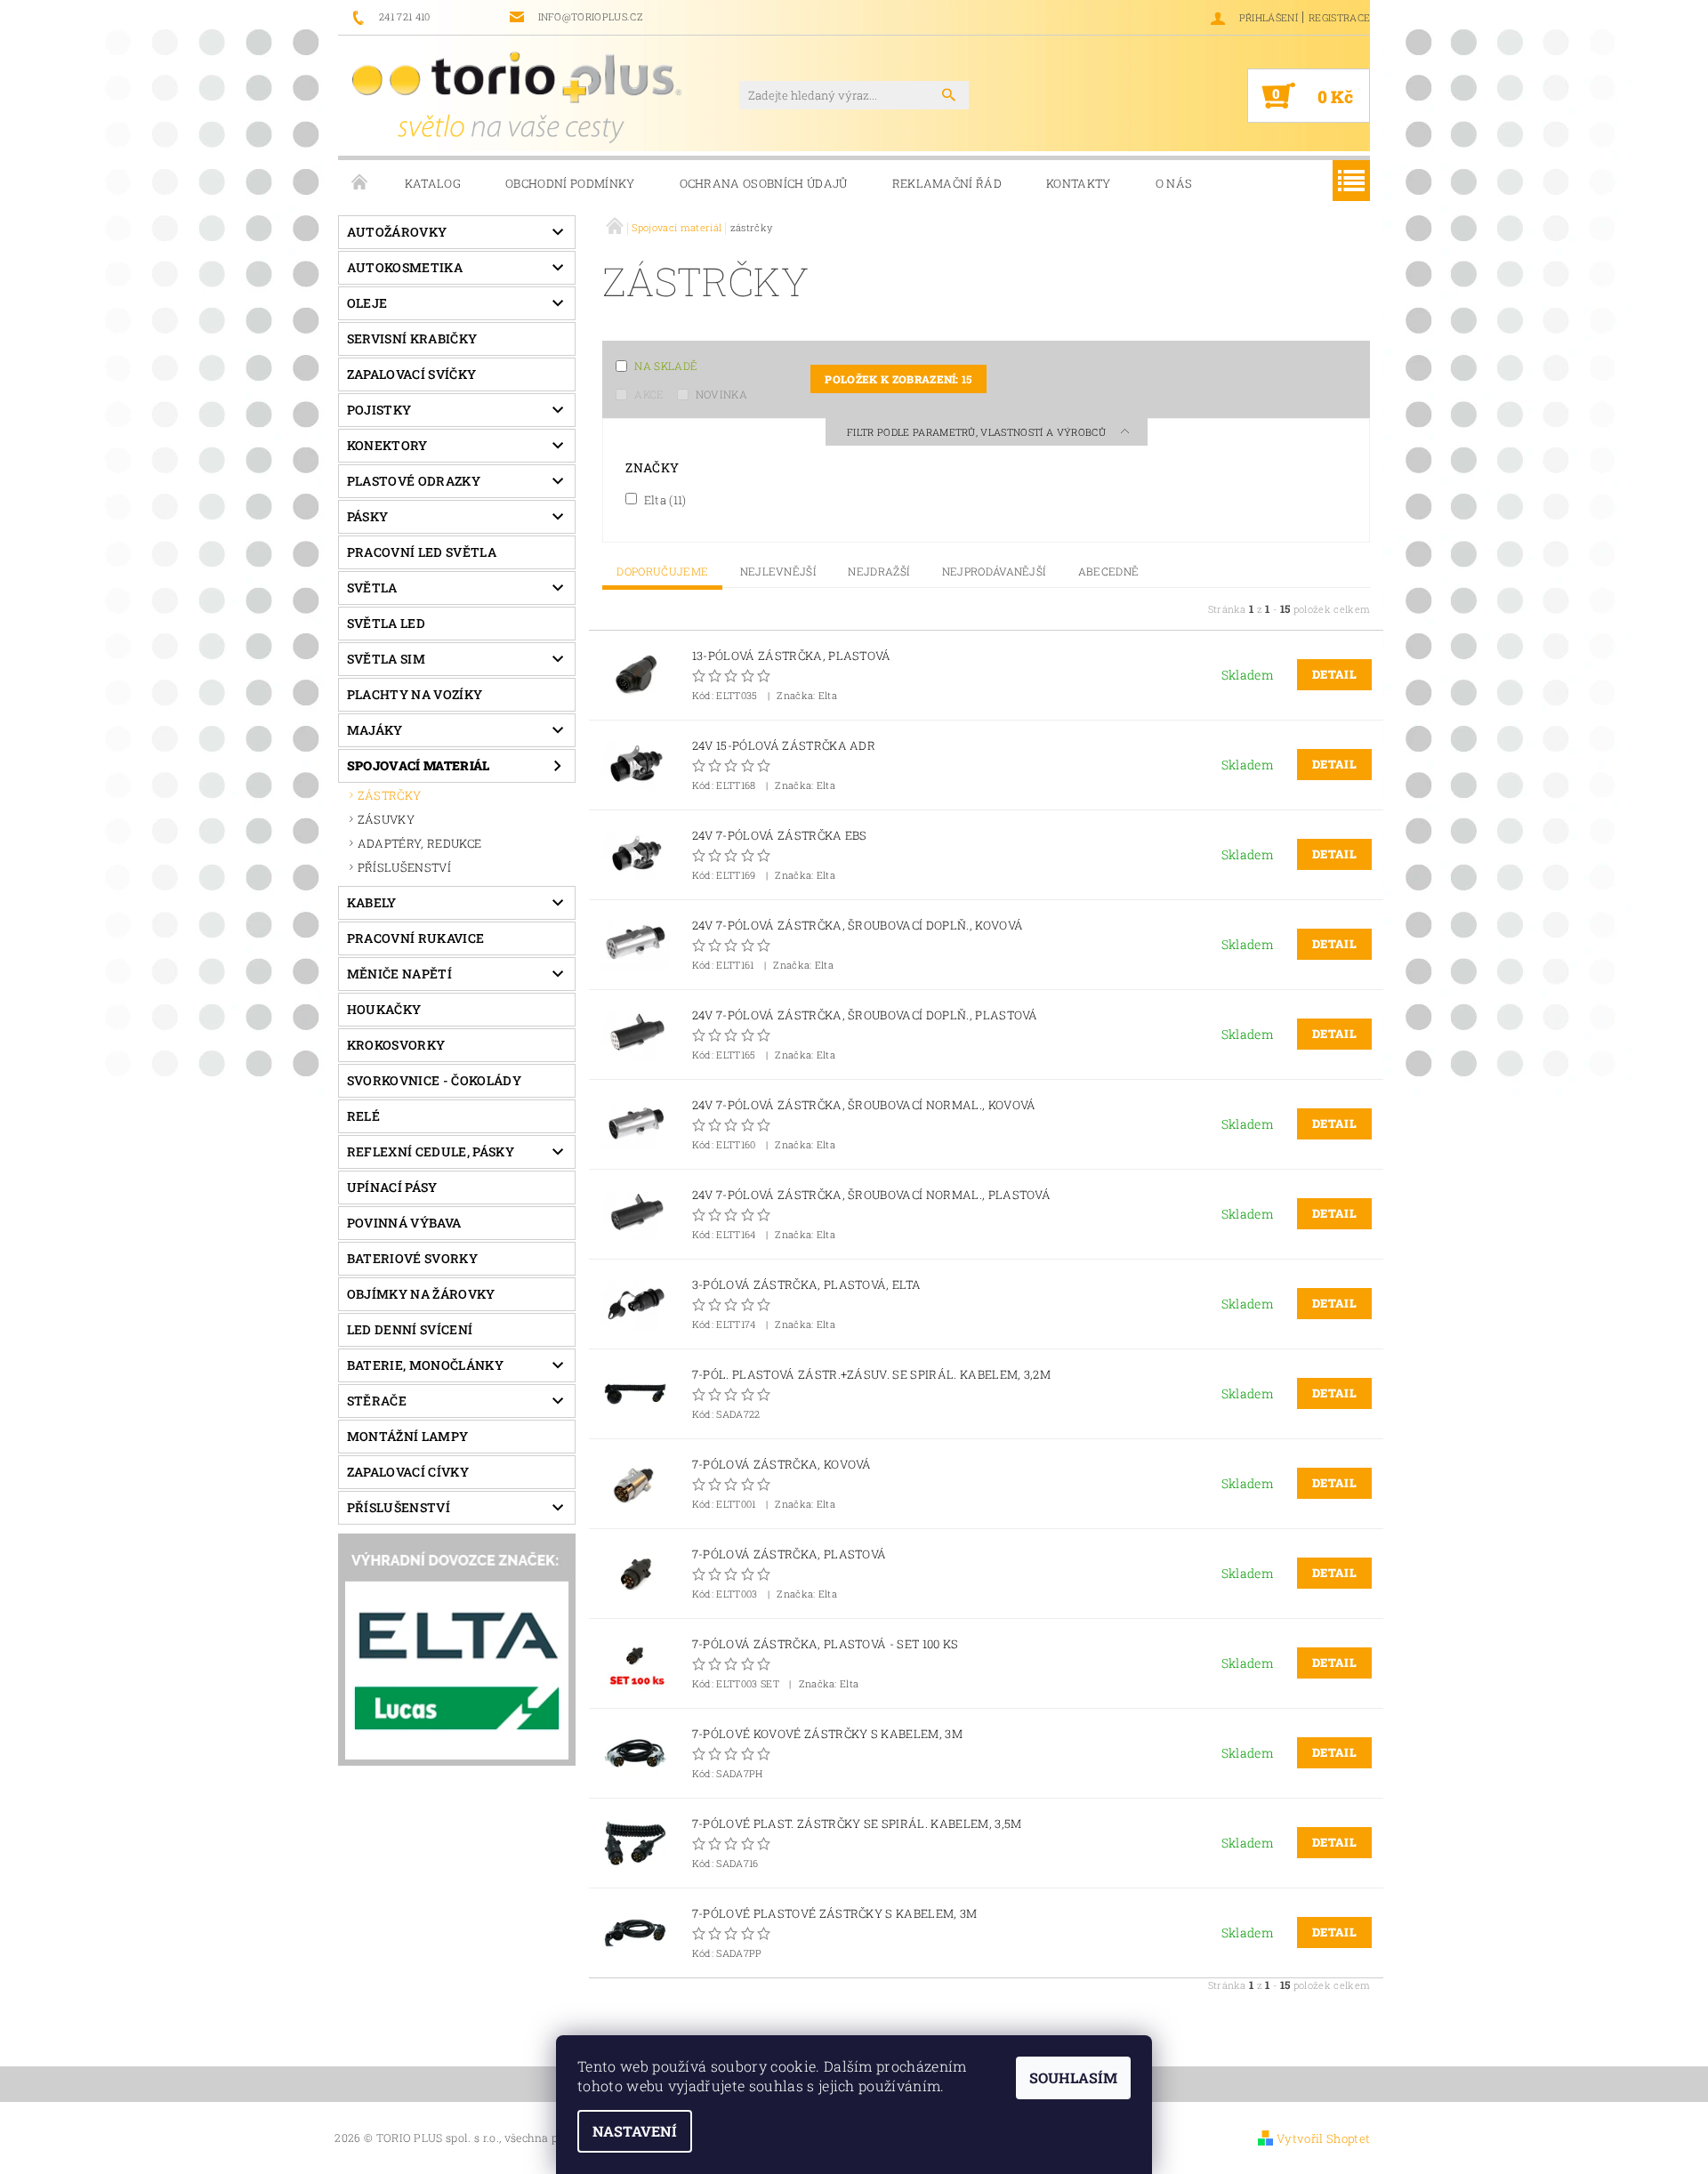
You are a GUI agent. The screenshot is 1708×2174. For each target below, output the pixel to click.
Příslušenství (399, 1507)
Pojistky (379, 410)
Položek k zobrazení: (898, 379)
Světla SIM (386, 659)
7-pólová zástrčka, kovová (782, 1465)
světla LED (386, 623)
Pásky (368, 516)
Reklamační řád (947, 183)
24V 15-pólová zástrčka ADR (784, 746)
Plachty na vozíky (415, 694)
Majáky (375, 730)
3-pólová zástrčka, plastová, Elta (807, 1285)
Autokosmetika (405, 267)
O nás (1174, 183)
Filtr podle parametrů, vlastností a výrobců (978, 432)
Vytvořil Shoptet (1323, 2138)
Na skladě (666, 366)
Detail (1334, 674)
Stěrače (377, 1401)
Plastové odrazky (414, 481)
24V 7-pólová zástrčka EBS (780, 836)
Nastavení (635, 2131)
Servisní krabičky (412, 338)
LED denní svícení (410, 1329)
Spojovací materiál (419, 765)
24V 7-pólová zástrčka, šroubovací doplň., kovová (858, 926)
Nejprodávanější (995, 571)
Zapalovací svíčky (411, 374)
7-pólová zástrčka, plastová (790, 1554)
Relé (363, 1116)
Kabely (372, 902)
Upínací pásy (392, 1187)
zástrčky (390, 795)
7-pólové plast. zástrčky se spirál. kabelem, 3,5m (857, 1824)
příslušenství (404, 867)
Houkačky (384, 1009)
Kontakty (1079, 183)
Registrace (1339, 17)
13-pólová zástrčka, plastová (792, 656)
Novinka (721, 394)
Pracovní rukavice (415, 938)
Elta (663, 499)
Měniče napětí (399, 974)
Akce (649, 394)
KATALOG (433, 183)
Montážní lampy (407, 1436)
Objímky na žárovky (421, 1294)
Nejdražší (879, 571)
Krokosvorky (396, 1045)
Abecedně (1109, 571)
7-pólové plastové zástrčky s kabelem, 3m (835, 1914)
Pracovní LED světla (422, 552)
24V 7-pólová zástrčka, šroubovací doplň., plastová (865, 1015)
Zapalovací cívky (408, 1472)
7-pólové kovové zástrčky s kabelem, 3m (827, 1734)
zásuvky (386, 819)
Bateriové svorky (412, 1258)
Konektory (387, 445)
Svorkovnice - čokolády (434, 1080)
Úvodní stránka (360, 183)
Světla (372, 588)
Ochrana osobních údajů (764, 183)
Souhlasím (1073, 2077)
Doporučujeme (662, 571)
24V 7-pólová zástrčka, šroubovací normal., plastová (871, 1195)
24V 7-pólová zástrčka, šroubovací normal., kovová (864, 1105)
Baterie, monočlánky (425, 1365)
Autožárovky (397, 232)
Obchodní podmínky (570, 183)
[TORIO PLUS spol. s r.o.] (517, 97)
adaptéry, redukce (419, 843)
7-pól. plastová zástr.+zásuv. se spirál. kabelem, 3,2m (871, 1375)
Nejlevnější (779, 571)
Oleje (367, 303)
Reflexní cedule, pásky (431, 1151)
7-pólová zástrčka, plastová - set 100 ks (826, 1644)
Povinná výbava (404, 1223)
